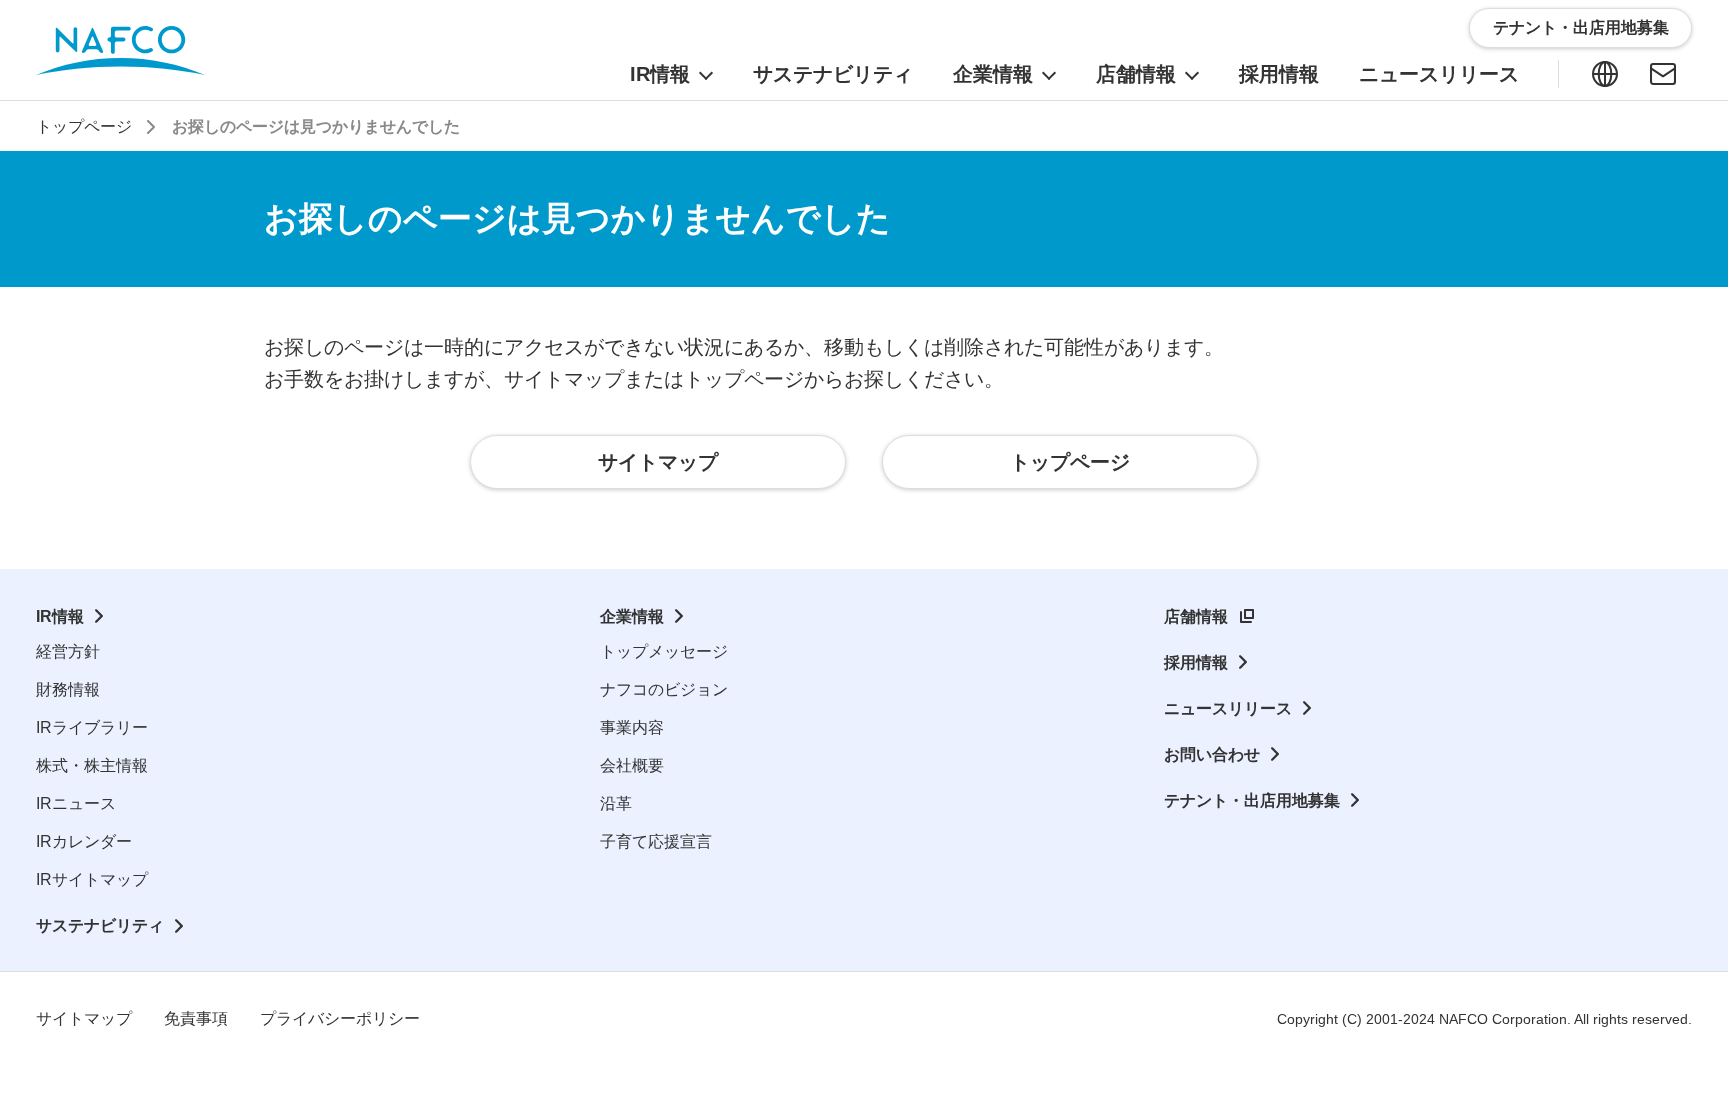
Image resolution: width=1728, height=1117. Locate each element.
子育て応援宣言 (656, 841)
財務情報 (68, 689)
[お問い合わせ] (1663, 74)
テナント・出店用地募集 (1252, 800)
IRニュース (76, 803)
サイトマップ (84, 1018)
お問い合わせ (1212, 754)
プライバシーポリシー (340, 1018)
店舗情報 (1196, 616)
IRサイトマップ (92, 879)
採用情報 (1196, 662)
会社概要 (632, 765)
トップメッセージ (664, 651)
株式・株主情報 (92, 765)
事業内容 (632, 727)
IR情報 (60, 616)
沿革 (616, 803)
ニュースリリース (1228, 708)
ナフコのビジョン (664, 689)
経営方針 (68, 651)
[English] (1605, 74)
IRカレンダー (84, 841)
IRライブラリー (92, 727)
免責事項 (196, 1018)
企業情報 (632, 616)
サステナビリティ (100, 925)
